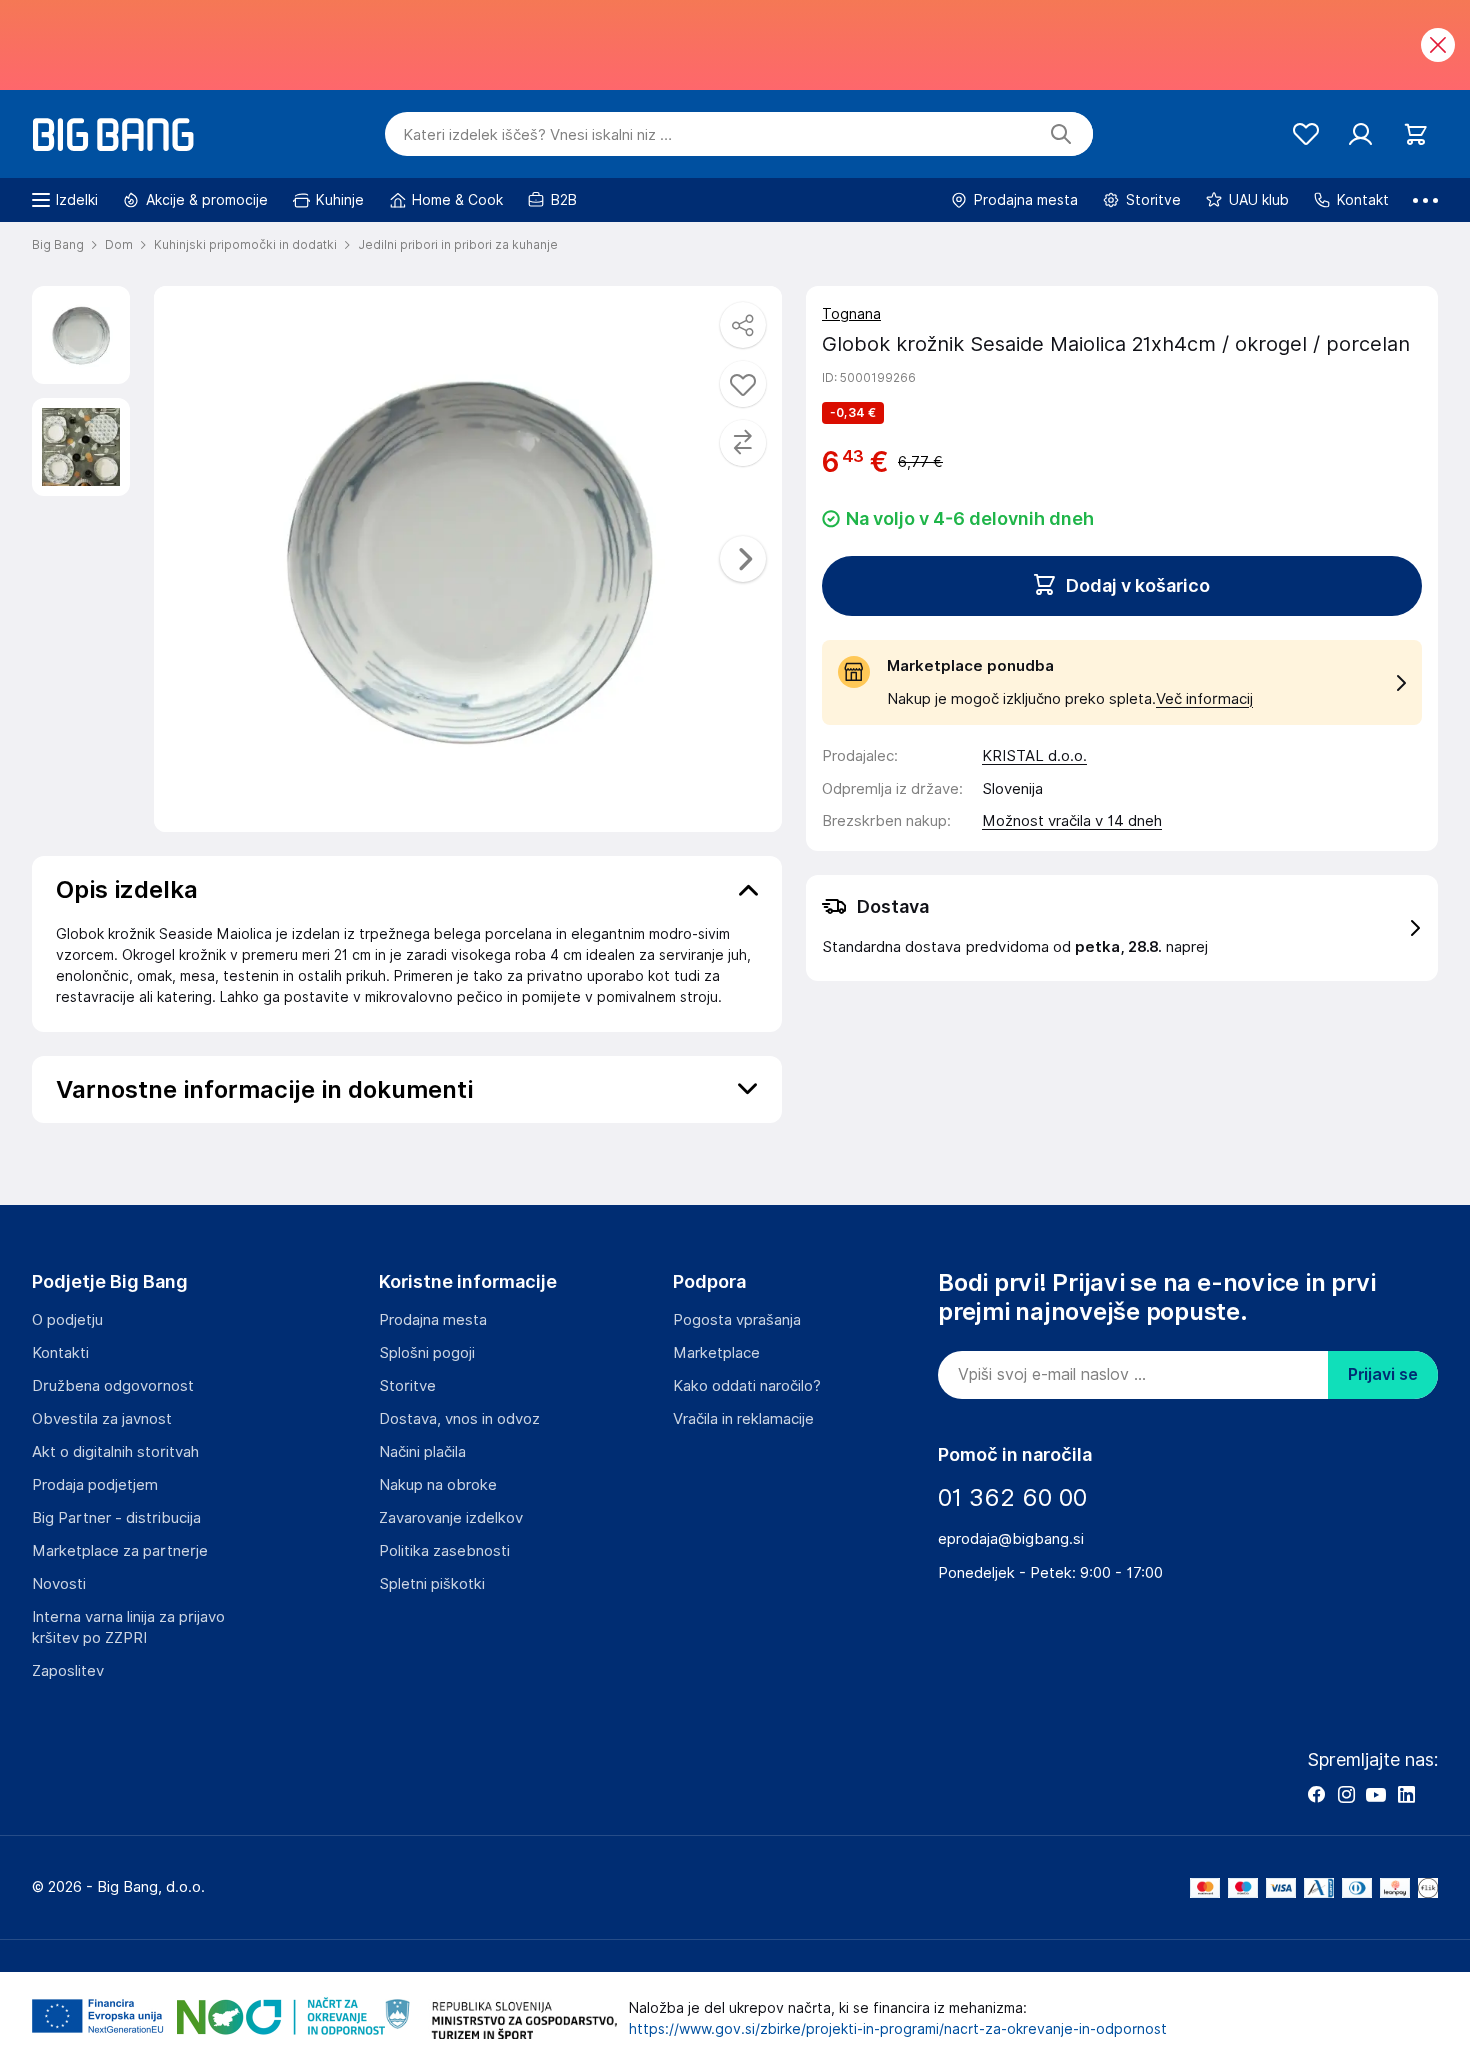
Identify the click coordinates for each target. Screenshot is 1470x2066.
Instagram (1346, 1794)
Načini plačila (422, 1452)
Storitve (407, 1386)
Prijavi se (1383, 1374)
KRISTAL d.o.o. (1034, 756)
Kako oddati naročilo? (747, 1386)
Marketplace (716, 1353)
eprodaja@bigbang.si (1011, 1539)
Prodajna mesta (433, 1320)
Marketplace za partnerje (120, 1551)
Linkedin (1406, 1794)
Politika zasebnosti (444, 1551)
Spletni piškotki (432, 1584)
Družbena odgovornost (113, 1386)
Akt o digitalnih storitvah (115, 1452)
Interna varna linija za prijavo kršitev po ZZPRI (128, 1627)
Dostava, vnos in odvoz (459, 1419)
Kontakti (60, 1353)
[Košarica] (1415, 134)
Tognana (851, 314)
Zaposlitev (68, 1671)
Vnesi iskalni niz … (537, 135)
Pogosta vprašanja (737, 1320)
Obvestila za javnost (102, 1419)
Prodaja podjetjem (95, 1485)
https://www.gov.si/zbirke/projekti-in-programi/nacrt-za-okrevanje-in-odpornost (898, 2029)
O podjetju (67, 1320)
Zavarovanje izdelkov (451, 1518)
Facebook (1316, 1794)
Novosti (59, 1584)
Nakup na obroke (438, 1485)
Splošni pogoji (427, 1353)
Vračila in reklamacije (743, 1419)
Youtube (1376, 1794)
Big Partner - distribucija (116, 1518)
